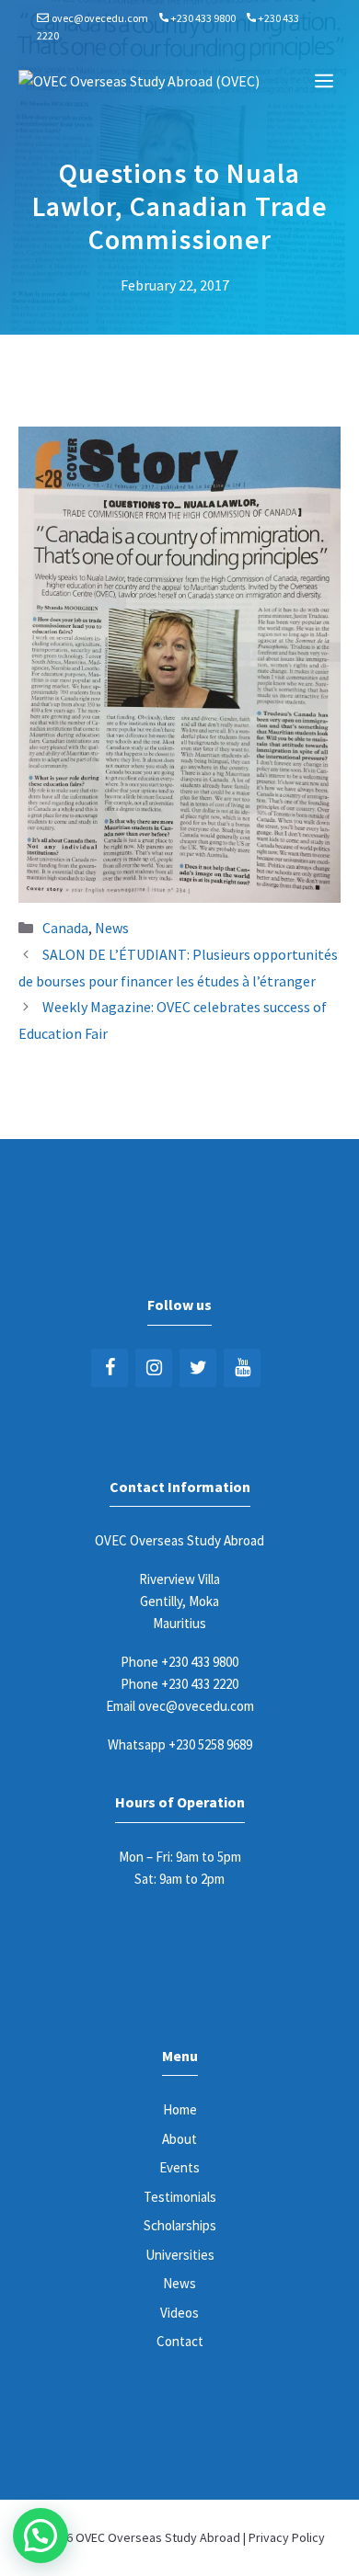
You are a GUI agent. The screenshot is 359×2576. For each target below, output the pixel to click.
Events (179, 2167)
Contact (180, 2341)
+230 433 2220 (200, 1684)
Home (180, 2109)
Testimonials (180, 2197)
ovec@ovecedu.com (100, 18)
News (112, 928)
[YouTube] (242, 1368)
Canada (65, 928)
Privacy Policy (287, 2537)
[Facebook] (110, 1368)
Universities (180, 2255)
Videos (179, 2313)
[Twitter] (198, 1368)
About (179, 2139)
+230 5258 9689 (210, 1744)
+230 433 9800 (203, 18)
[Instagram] (154, 1368)
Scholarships (180, 2225)
